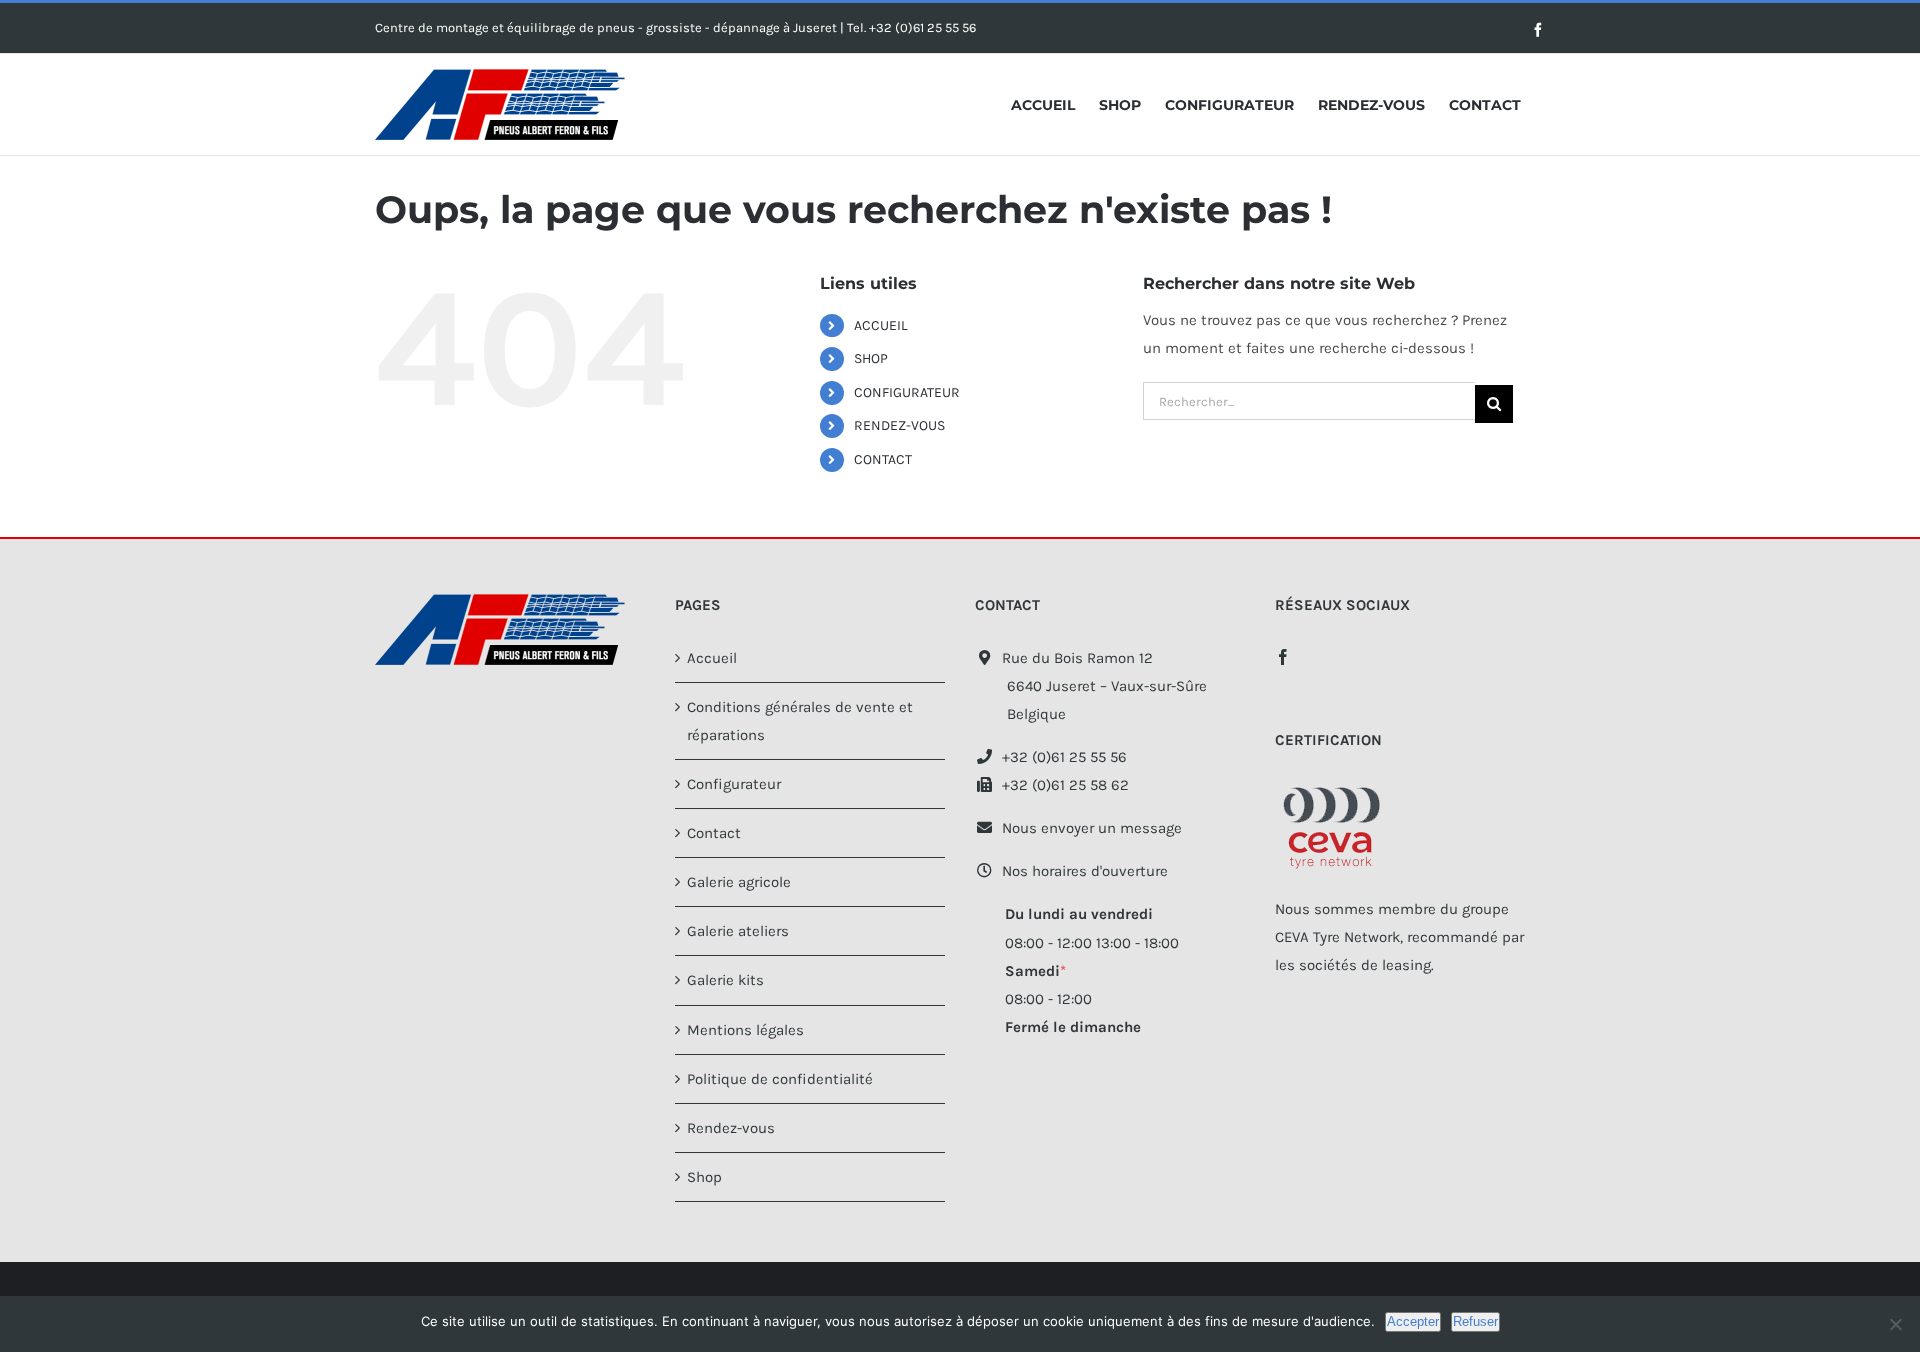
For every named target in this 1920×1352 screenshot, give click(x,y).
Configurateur (734, 784)
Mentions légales (745, 1030)
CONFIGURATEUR (907, 392)
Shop (704, 1177)
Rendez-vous (731, 1128)
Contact (714, 833)
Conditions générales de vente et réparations (800, 721)
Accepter (1413, 1321)
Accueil (712, 658)
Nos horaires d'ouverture (1081, 871)
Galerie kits (725, 980)
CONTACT (883, 459)
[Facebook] (1283, 657)
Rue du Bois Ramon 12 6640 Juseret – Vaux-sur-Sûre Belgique (1091, 686)
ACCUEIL (881, 325)
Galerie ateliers (738, 931)
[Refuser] (1895, 1324)
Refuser (1475, 1321)
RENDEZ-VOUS (899, 425)
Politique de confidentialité (780, 1079)
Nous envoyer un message (1088, 828)
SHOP (871, 358)
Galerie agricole (739, 882)
